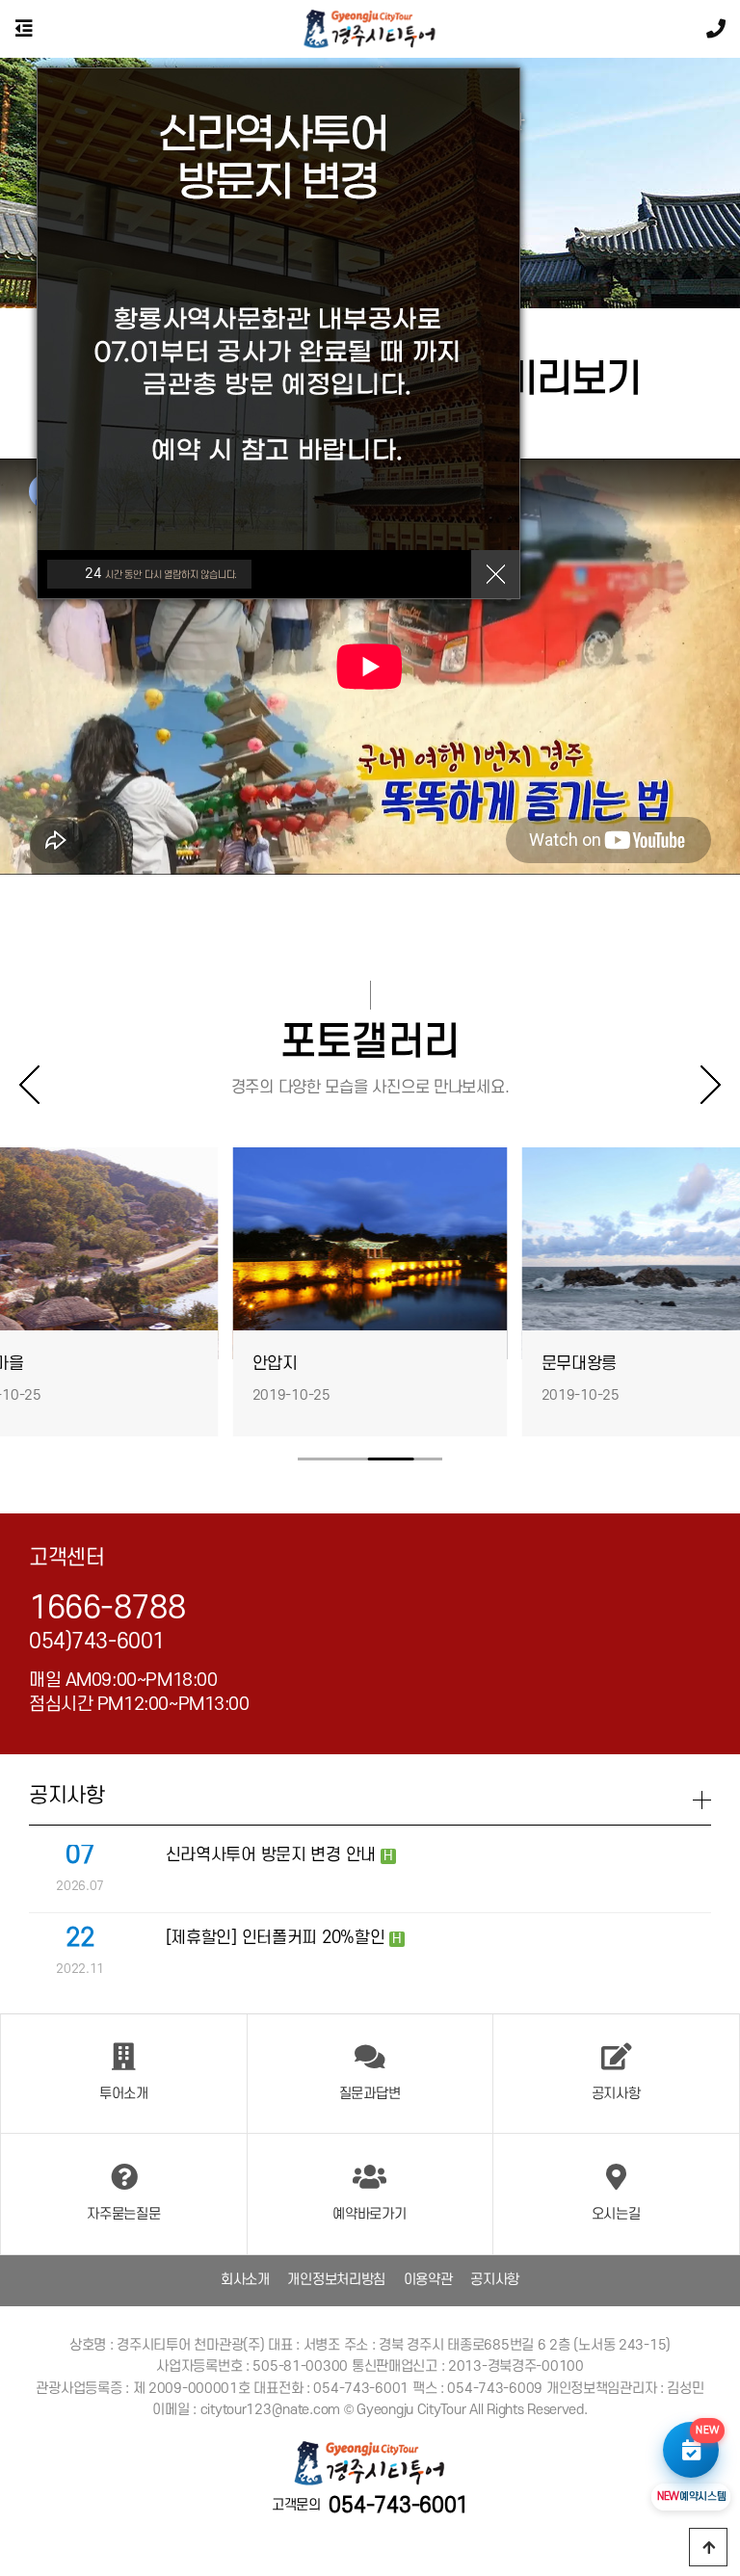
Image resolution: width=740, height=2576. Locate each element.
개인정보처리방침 (336, 2280)
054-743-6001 (398, 2506)
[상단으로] (708, 2547)
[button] (701, 1085)
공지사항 (495, 2280)
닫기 (495, 574)
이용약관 (428, 2280)
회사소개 (245, 2280)
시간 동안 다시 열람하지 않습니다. (161, 574)
